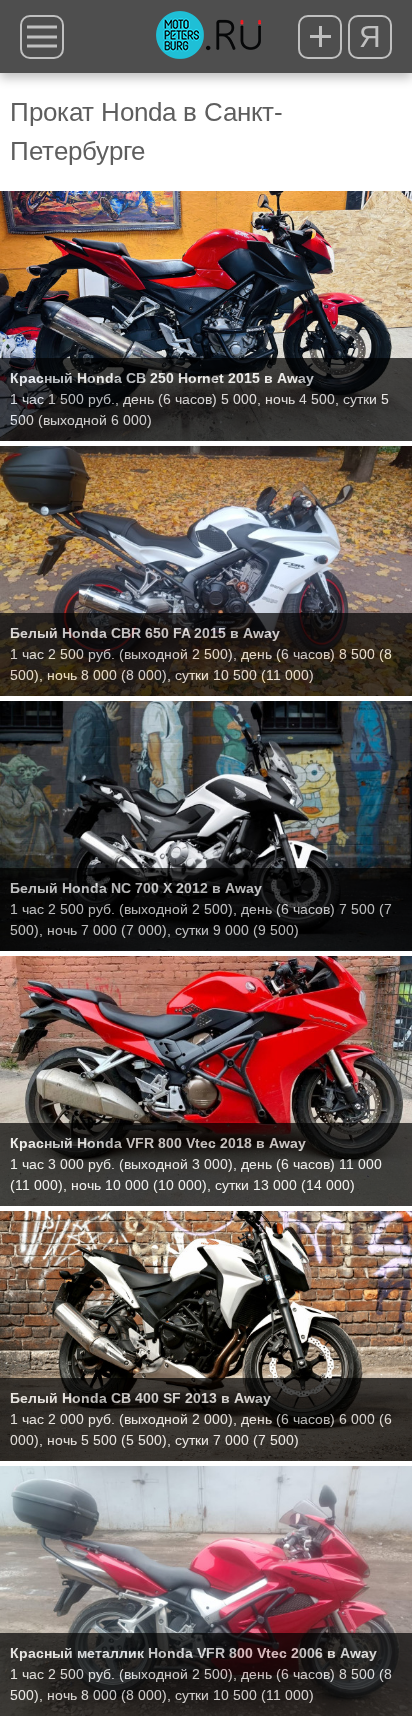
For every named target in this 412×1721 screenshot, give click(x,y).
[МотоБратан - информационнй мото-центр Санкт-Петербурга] (208, 37)
